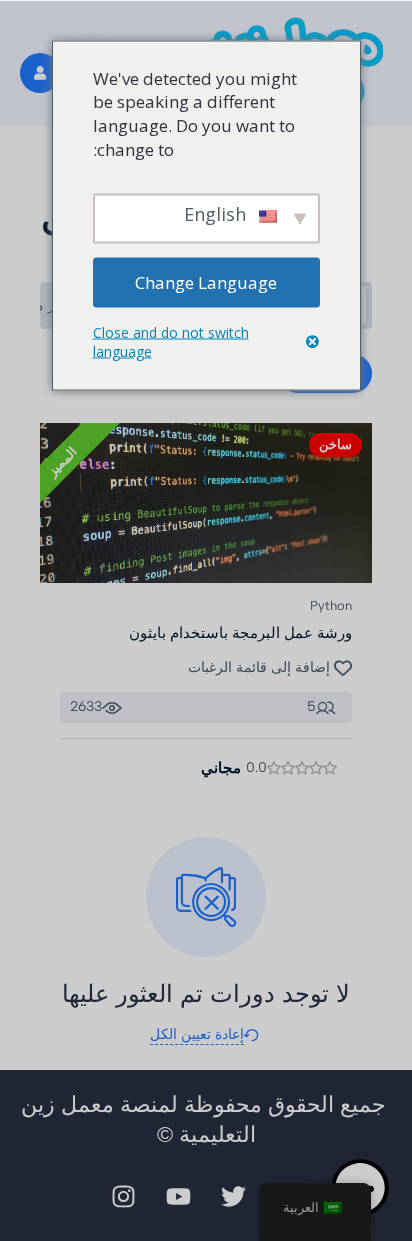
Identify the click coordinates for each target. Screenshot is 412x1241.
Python (331, 605)
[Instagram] (124, 1196)
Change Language (206, 281)
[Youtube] (179, 1196)
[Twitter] (234, 1196)
